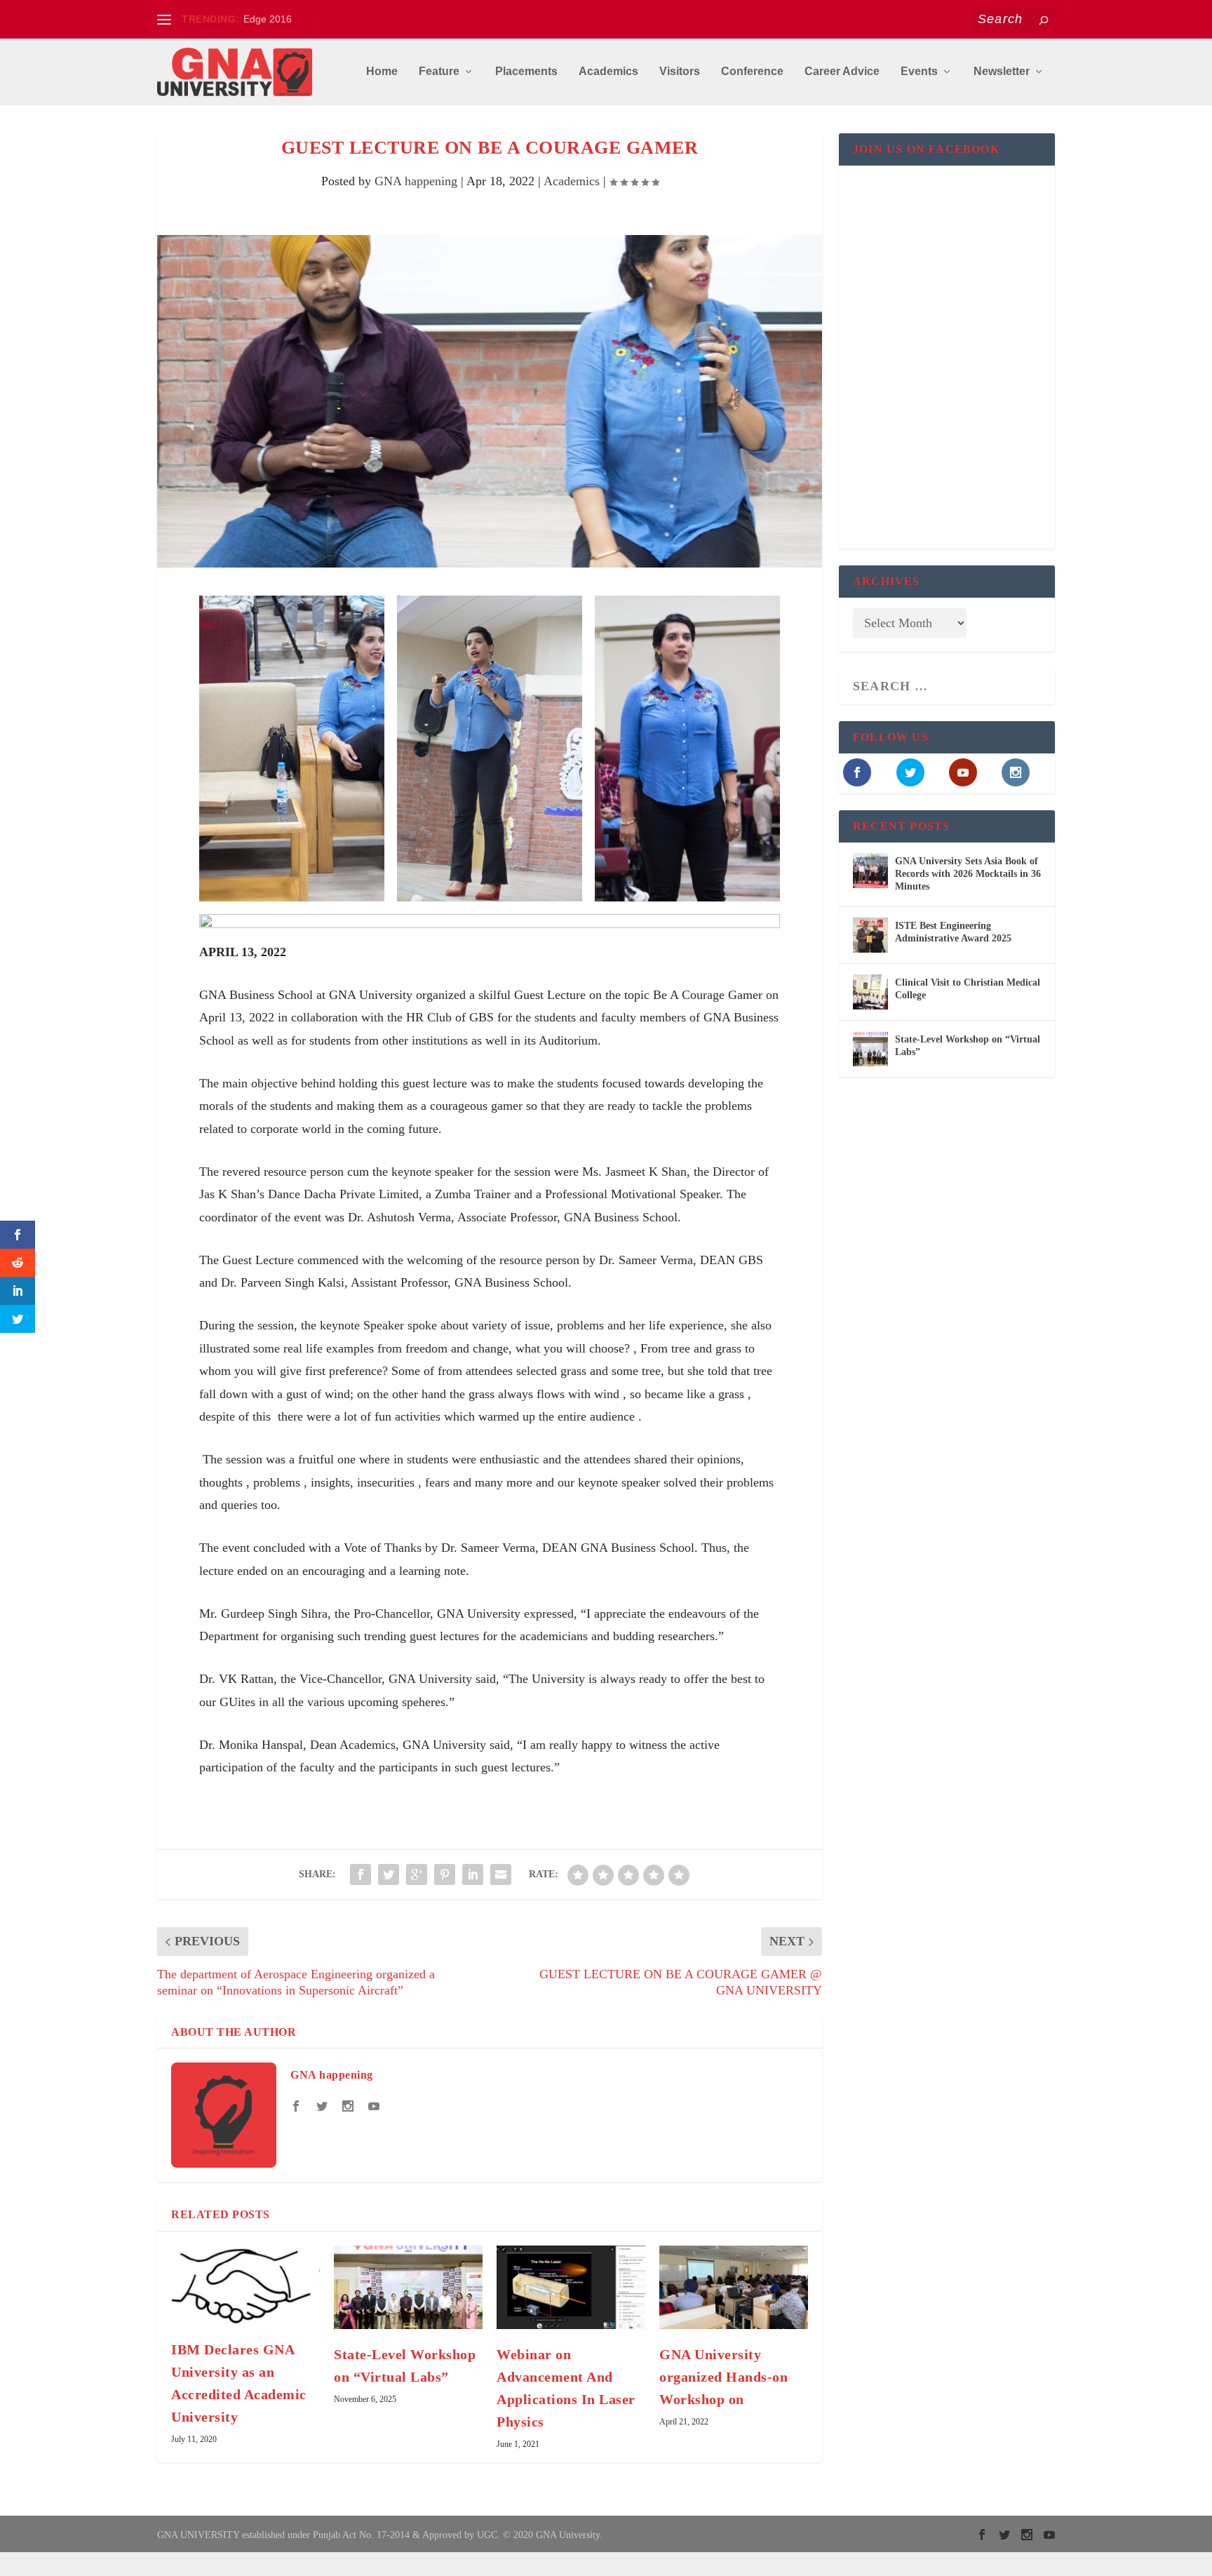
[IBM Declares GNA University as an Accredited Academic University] (245, 2285)
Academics (608, 72)
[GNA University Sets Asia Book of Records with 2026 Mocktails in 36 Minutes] (870, 871)
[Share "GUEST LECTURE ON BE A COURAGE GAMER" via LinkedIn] (473, 1874)
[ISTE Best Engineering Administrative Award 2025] (870, 935)
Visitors (680, 72)
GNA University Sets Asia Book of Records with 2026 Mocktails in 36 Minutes (968, 874)
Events (919, 72)
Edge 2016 (268, 19)
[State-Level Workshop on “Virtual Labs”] (408, 2287)
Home (382, 72)
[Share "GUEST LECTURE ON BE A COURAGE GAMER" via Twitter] (389, 1874)
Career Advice (842, 72)
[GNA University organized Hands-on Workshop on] (734, 2287)
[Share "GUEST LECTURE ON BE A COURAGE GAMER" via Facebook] (361, 1874)
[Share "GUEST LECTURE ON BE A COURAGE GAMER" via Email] (501, 1874)
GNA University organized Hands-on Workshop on (723, 2377)
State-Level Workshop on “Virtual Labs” (968, 1046)
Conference (752, 72)
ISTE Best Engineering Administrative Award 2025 (953, 932)
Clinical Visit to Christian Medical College (968, 989)
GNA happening (416, 181)
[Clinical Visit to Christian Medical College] (870, 992)
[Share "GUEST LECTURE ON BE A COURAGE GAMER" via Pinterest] (445, 1874)
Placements (526, 72)
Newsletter (1002, 72)
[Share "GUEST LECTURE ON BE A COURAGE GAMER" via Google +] (417, 1874)
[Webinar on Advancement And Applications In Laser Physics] (571, 2287)
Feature (439, 72)
